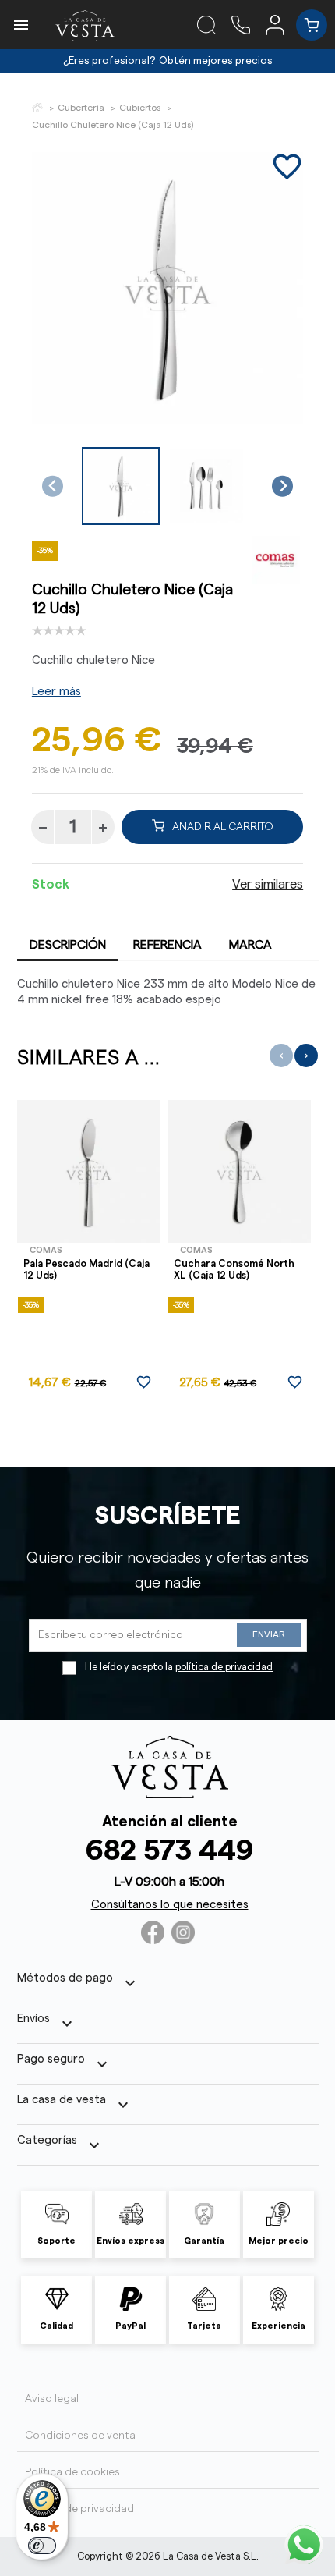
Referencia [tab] (167, 945)
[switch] (42, 2546)
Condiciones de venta (80, 2436)
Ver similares (268, 885)
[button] (121, 486)
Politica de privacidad (79, 2509)
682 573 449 (169, 1851)
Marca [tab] (250, 945)
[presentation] (281, 1056)
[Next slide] (282, 486)
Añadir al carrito (223, 827)
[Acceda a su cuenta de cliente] (281, 24)
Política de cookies (72, 2472)
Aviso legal (52, 2399)
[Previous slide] (53, 486)
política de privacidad (224, 1667)
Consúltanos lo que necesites (170, 1905)
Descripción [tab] (68, 945)
